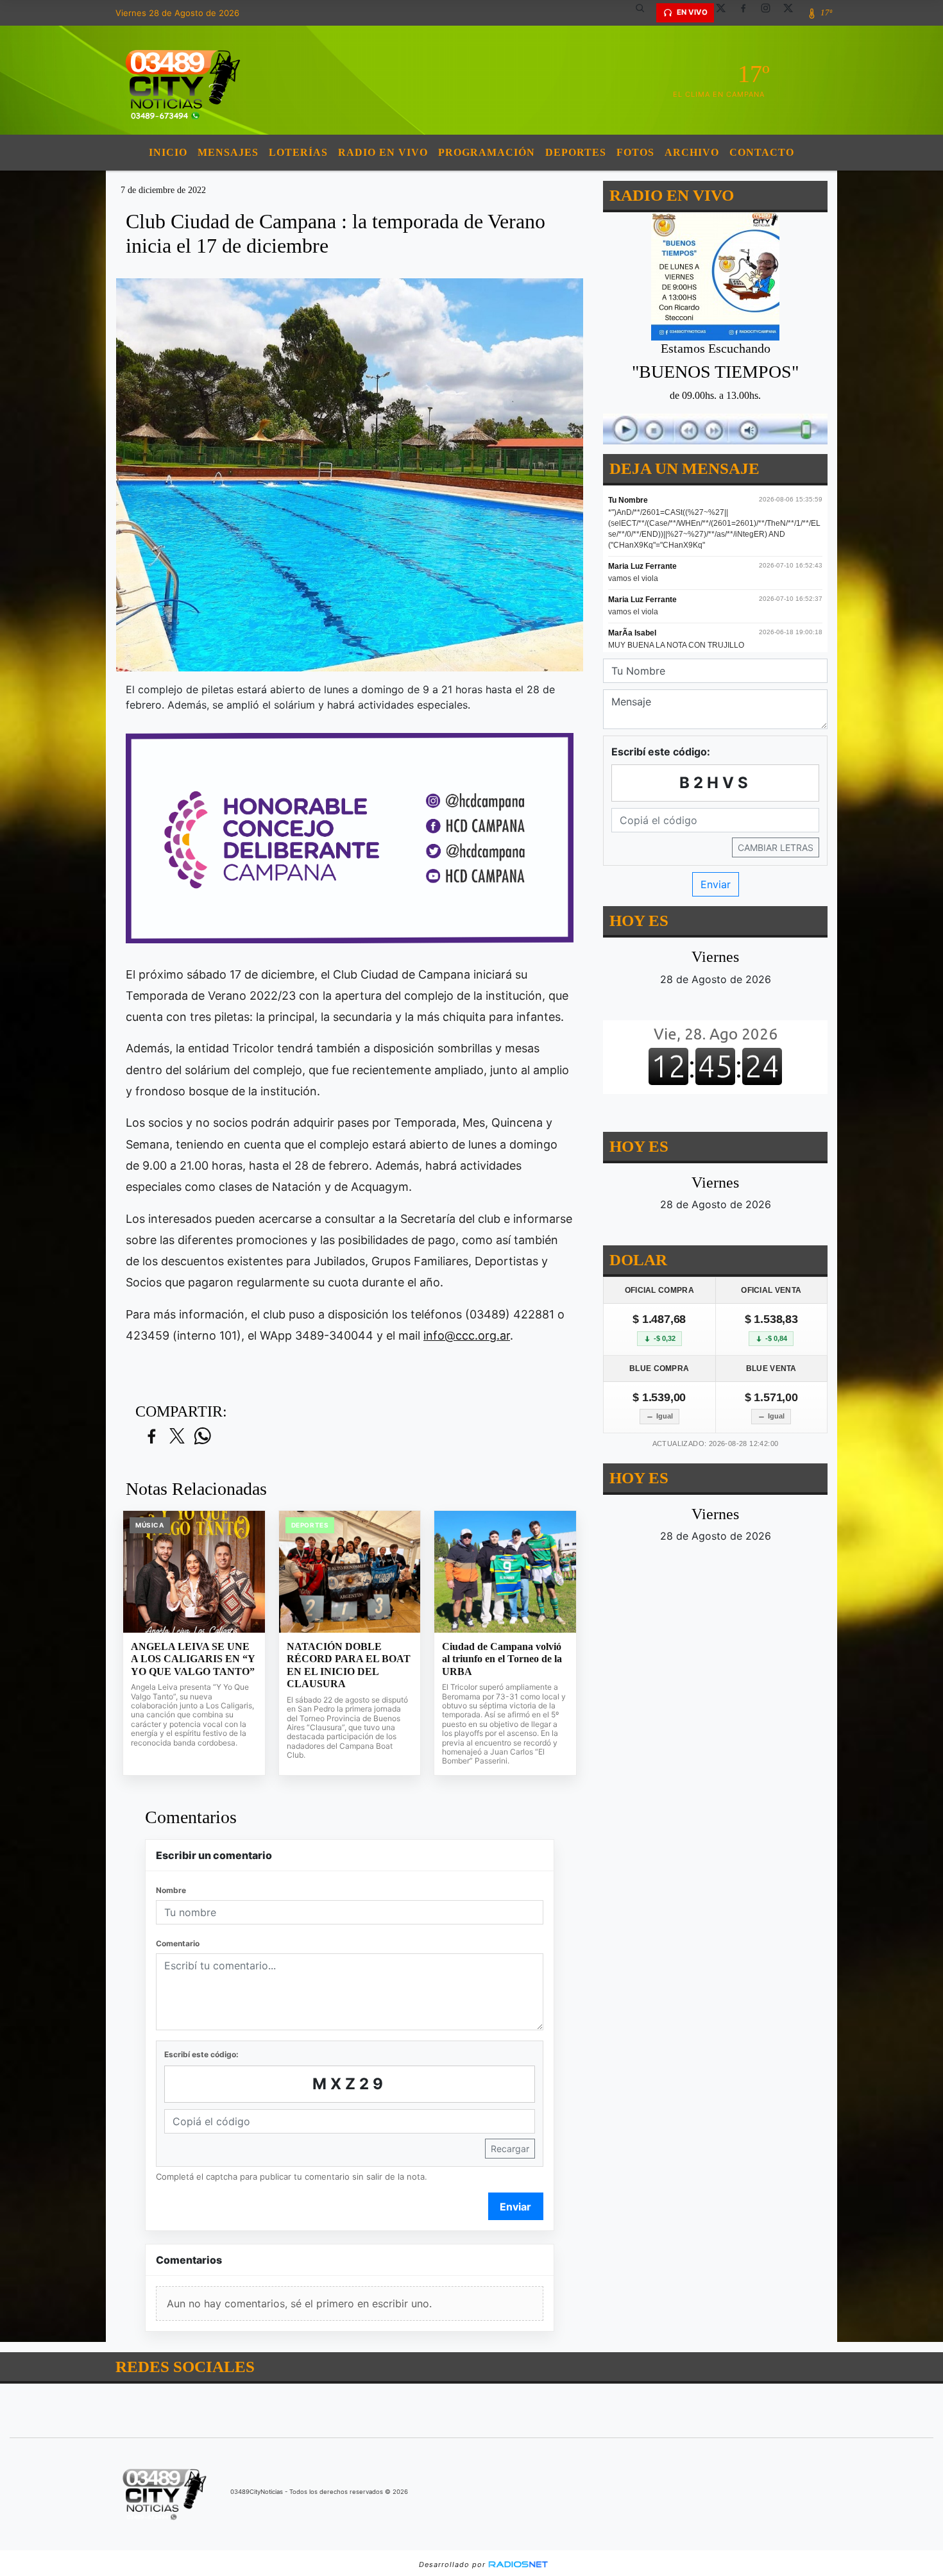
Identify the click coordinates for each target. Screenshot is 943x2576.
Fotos (635, 152)
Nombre (171, 1890)
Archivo (692, 152)
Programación (487, 152)
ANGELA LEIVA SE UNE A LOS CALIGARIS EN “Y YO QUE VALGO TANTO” (193, 1659)
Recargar (510, 2149)
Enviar (515, 2207)
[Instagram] (770, 13)
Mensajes (228, 152)
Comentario (178, 1943)
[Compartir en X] (177, 1437)
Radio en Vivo (383, 152)
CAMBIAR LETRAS (776, 847)
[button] (645, 13)
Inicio (168, 152)
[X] (726, 13)
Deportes (576, 152)
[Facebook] (748, 13)
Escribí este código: (201, 2054)
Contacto (762, 152)
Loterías (298, 152)
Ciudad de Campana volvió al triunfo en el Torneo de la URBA (502, 1659)
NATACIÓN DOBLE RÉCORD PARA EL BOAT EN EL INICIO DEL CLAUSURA (349, 1665)
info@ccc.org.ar (467, 1335)
